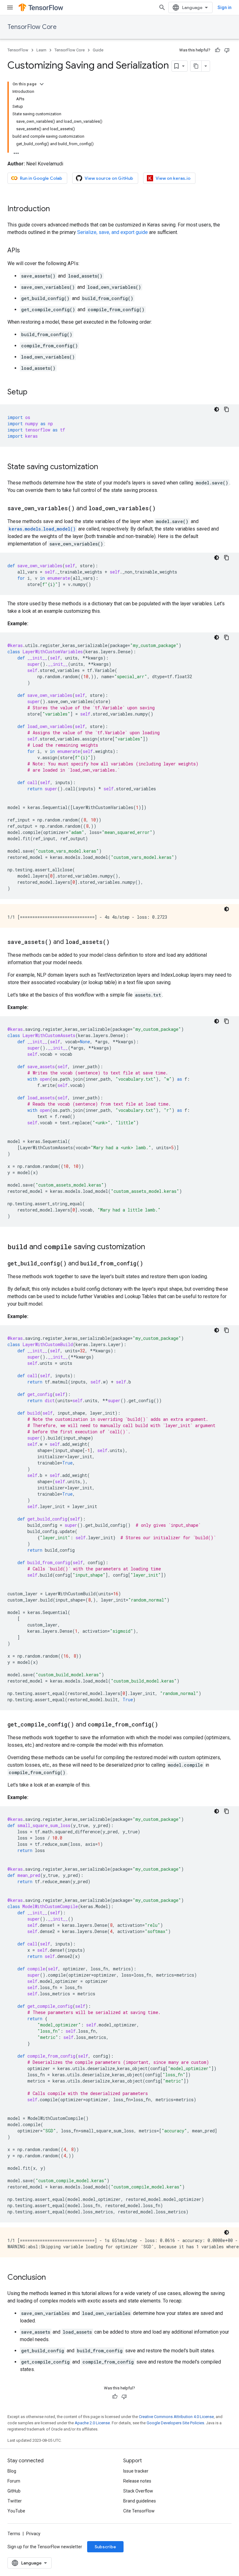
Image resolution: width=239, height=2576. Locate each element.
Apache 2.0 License (92, 2423)
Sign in (225, 7)
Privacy (33, 2534)
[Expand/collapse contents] (42, 84)
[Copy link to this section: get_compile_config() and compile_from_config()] (164, 1725)
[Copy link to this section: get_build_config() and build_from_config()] (149, 1264)
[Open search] (162, 7)
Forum (14, 2481)
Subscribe (105, 2547)
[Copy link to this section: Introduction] (56, 209)
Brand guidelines (140, 2501)
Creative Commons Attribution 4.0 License (176, 2417)
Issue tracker (136, 2471)
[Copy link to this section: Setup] (34, 393)
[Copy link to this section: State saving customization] (104, 467)
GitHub (14, 2491)
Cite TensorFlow (139, 2511)
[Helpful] (218, 50)
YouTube (16, 2511)
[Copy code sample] (227, 409)
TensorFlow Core (32, 27)
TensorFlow (18, 50)
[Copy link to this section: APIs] (26, 251)
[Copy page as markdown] (196, 66)
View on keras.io (173, 178)
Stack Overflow (138, 2491)
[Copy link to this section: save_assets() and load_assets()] (116, 942)
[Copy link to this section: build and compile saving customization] (151, 1247)
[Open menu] (10, 7)
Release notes (137, 2481)
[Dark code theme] (217, 409)
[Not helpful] (227, 50)
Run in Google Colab (41, 178)
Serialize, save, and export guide (112, 232)
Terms (14, 2534)
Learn (41, 50)
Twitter (15, 2501)
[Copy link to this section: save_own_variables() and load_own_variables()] (162, 509)
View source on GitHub (109, 178)
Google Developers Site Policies (175, 2423)
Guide (98, 50)
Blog (12, 2471)
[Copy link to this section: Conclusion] (52, 2278)
